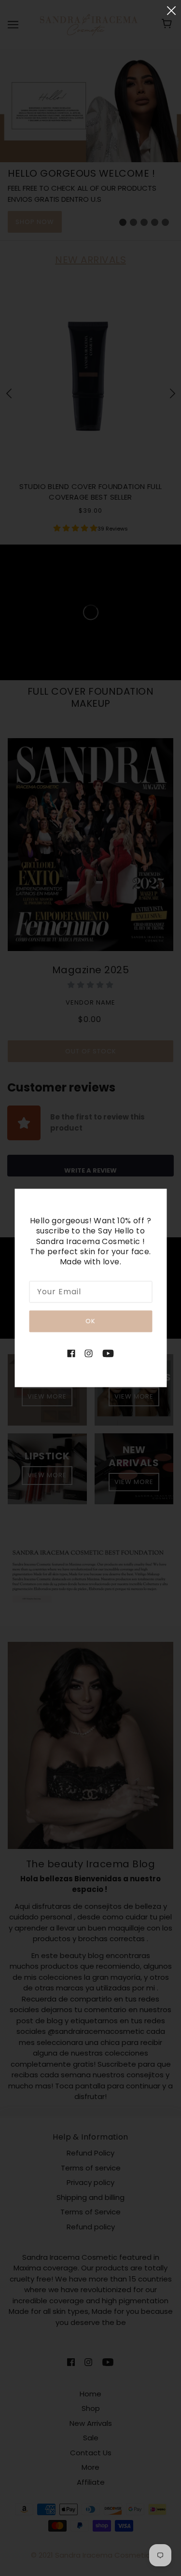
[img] (71, 1353)
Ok (90, 1321)
